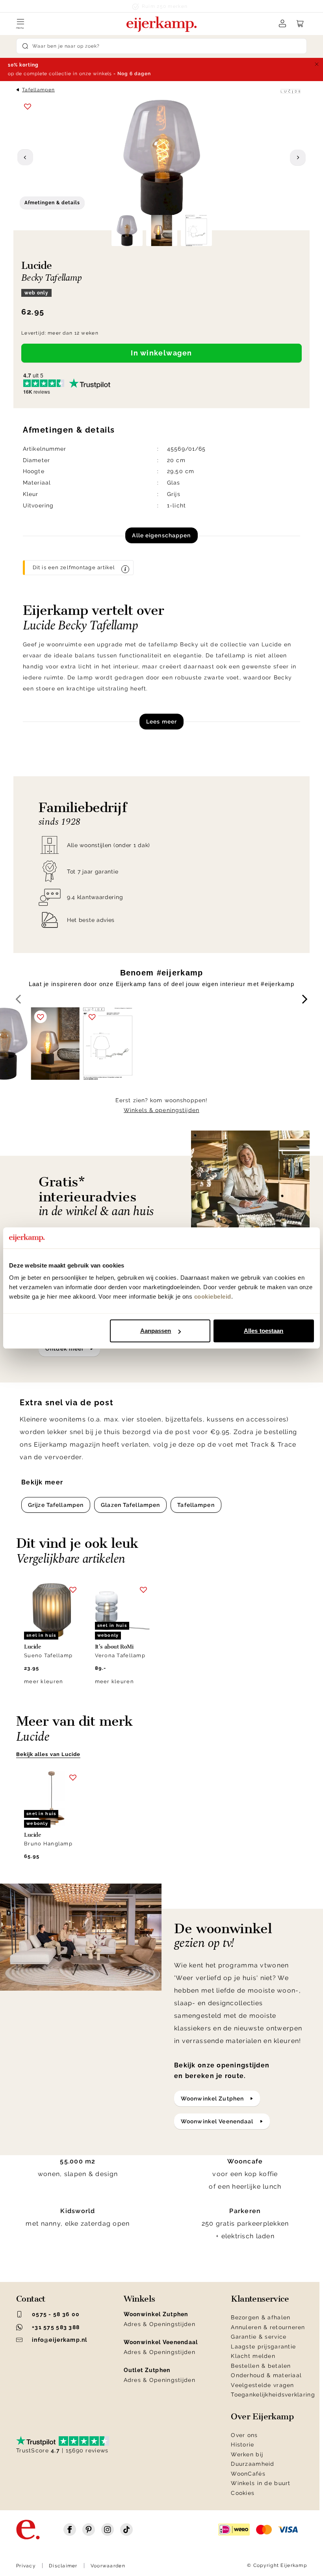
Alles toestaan (264, 1331)
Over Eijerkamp (262, 2417)
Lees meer (161, 722)
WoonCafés (248, 2474)
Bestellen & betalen (261, 2366)
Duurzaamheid (252, 2464)
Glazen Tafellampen (130, 1505)
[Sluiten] (317, 64)
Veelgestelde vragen (262, 2385)
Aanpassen (156, 1331)
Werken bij (247, 2454)
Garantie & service (259, 2337)
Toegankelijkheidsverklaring (273, 2395)
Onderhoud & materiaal (266, 2375)
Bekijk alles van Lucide (48, 1754)
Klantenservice (260, 2299)
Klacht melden (253, 2356)
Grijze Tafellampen (56, 1505)
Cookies (243, 2493)
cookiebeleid (213, 1296)
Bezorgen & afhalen (261, 2317)
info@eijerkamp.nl (60, 2340)
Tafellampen (38, 90)
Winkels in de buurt (261, 2483)
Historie (242, 2445)
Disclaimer (63, 2566)
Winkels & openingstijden (161, 1110)
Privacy (26, 2566)
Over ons (244, 2435)
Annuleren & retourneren (268, 2327)
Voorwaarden (108, 2566)
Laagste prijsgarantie (263, 2347)
